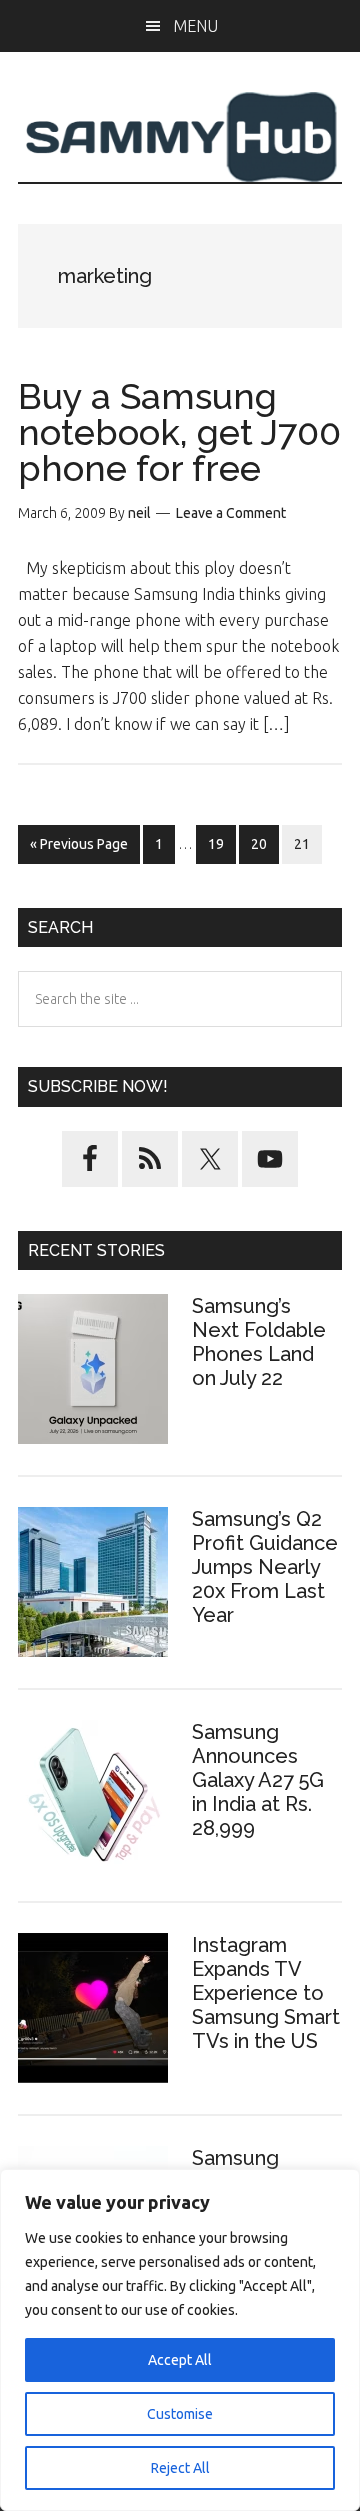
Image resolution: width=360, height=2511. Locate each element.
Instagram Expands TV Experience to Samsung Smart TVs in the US (266, 1993)
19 (221, 843)
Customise (180, 2414)
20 (264, 843)
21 (307, 843)
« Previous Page (79, 849)
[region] (180, 2340)
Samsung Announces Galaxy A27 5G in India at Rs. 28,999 (258, 1780)
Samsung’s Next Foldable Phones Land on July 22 (259, 1342)
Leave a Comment (231, 513)
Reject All (180, 2468)
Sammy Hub (180, 137)
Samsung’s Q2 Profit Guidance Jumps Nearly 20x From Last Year (265, 1567)
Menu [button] (195, 26)
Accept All (180, 2360)
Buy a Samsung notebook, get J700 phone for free (179, 432)
